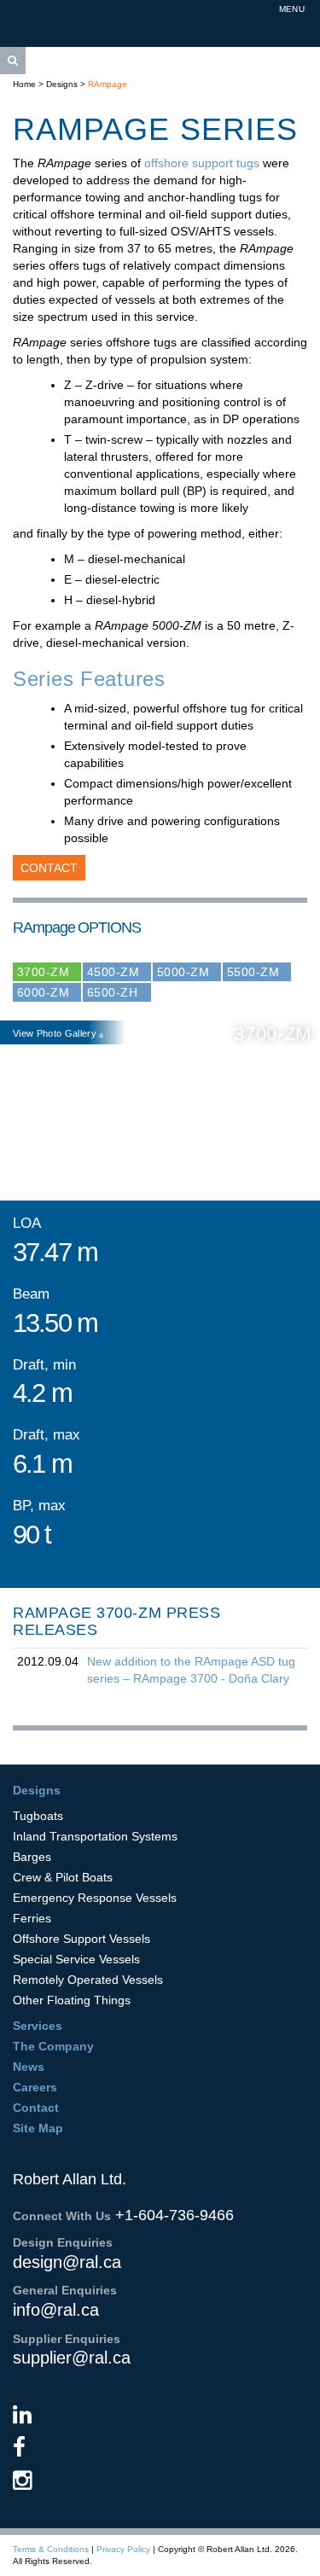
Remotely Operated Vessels (88, 1980)
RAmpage (108, 84)
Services (38, 2026)
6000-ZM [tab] (43, 992)
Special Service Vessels (76, 1959)
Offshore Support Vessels (81, 1939)
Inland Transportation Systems (95, 1836)
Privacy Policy (123, 2549)
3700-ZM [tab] (43, 972)
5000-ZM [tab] (183, 972)
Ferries (32, 1918)
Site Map (38, 2128)
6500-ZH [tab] (112, 992)
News (29, 2067)
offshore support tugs (204, 163)
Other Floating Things (72, 2000)
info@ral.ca (56, 2310)
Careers (35, 2087)
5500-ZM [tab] (253, 972)
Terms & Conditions (51, 2549)
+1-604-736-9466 (175, 2215)
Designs (62, 84)
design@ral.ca (67, 2262)
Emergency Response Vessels (95, 1898)
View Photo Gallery (56, 1033)
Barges (32, 1857)
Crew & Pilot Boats (63, 1877)
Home (24, 84)
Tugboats (38, 1816)
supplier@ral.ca (72, 2358)
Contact (49, 868)
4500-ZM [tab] (113, 972)
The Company (53, 2046)
